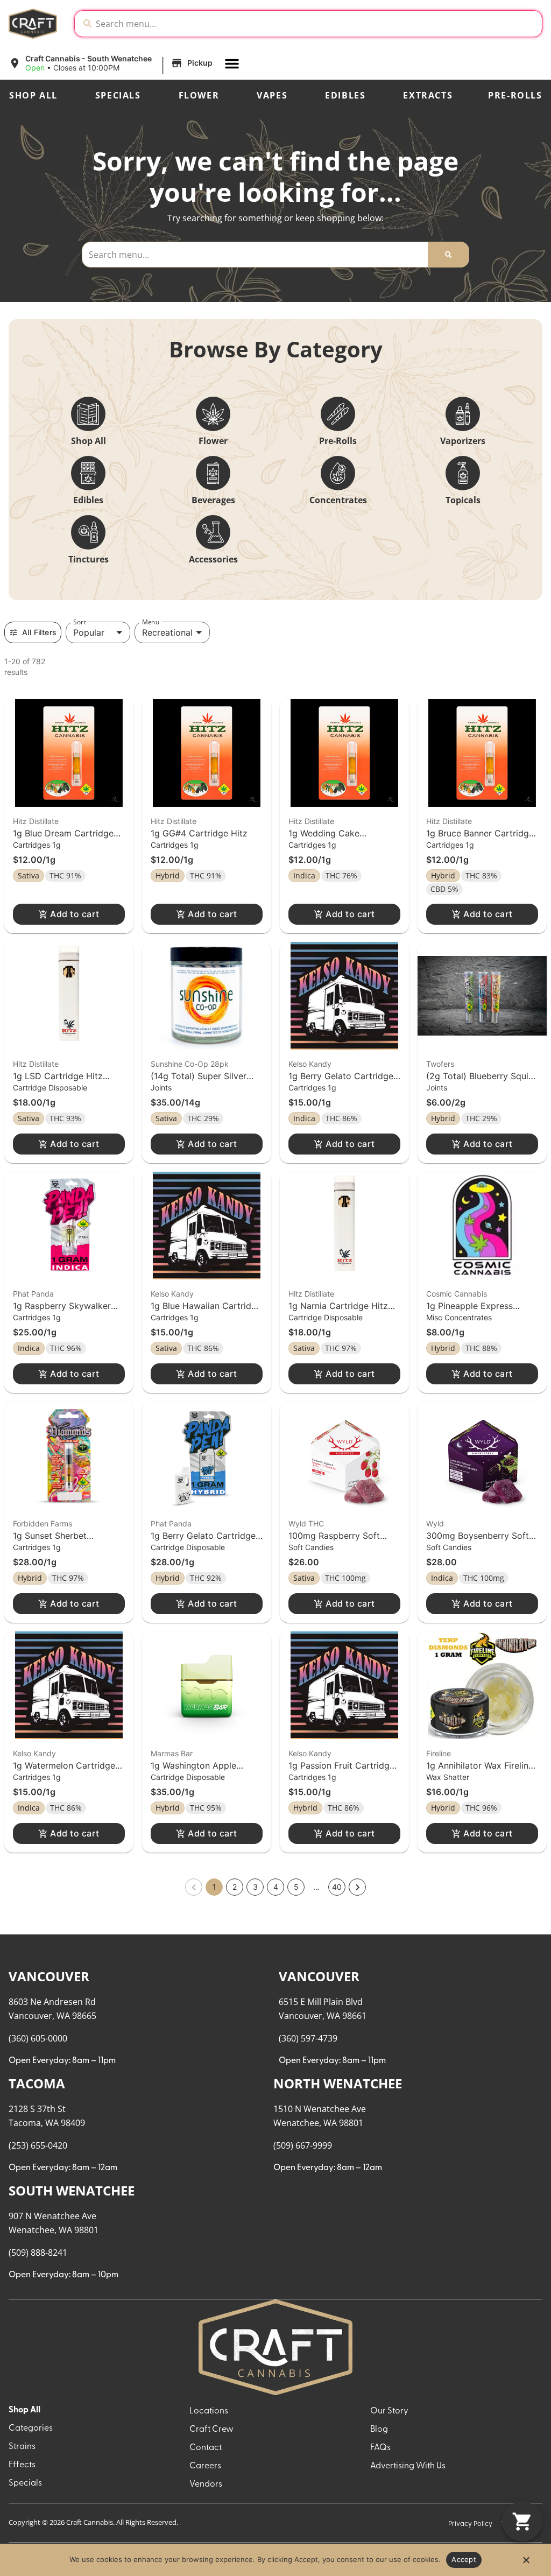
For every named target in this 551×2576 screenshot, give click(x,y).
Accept (464, 2559)
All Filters (39, 632)
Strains (22, 2447)
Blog (379, 2430)
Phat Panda (33, 1294)
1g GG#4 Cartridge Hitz (199, 833)
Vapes (272, 95)
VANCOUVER (49, 1976)
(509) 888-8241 (38, 2253)
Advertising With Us (408, 2466)
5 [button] (296, 1887)
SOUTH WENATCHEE (72, 2190)
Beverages (213, 500)
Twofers (440, 1064)
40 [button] (337, 1887)
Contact (206, 2448)
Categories (31, 2429)
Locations (209, 2411)
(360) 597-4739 (308, 2038)
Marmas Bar (172, 1753)
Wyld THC (306, 1523)
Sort (80, 622)
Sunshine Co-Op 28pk (190, 1064)
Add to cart (75, 914)
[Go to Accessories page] (213, 532)
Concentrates (338, 500)
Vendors (206, 2484)
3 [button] (255, 1887)
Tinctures (89, 559)
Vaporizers (463, 441)
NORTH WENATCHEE (338, 2083)
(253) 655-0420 (38, 2145)
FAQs (380, 2448)
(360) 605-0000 (38, 2038)
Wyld (435, 1523)
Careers (205, 2466)
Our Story (389, 2411)
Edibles (345, 95)
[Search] (448, 255)
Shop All (33, 95)
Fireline (439, 1753)
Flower (199, 95)
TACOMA (37, 2083)
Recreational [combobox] (167, 632)
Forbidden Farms (43, 1523)
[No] (526, 2563)
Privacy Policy (470, 2524)
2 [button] (235, 1887)
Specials (118, 95)
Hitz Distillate (36, 821)
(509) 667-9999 (303, 2145)
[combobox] (317, 24)
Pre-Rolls (515, 95)
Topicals (463, 500)
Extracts (428, 95)
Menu (151, 622)
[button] (112, 64)
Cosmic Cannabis (457, 1294)
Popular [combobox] (89, 632)
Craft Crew (211, 2430)
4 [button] (276, 1887)
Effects (22, 2465)
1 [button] (214, 1887)
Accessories (213, 559)
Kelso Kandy (310, 1064)
